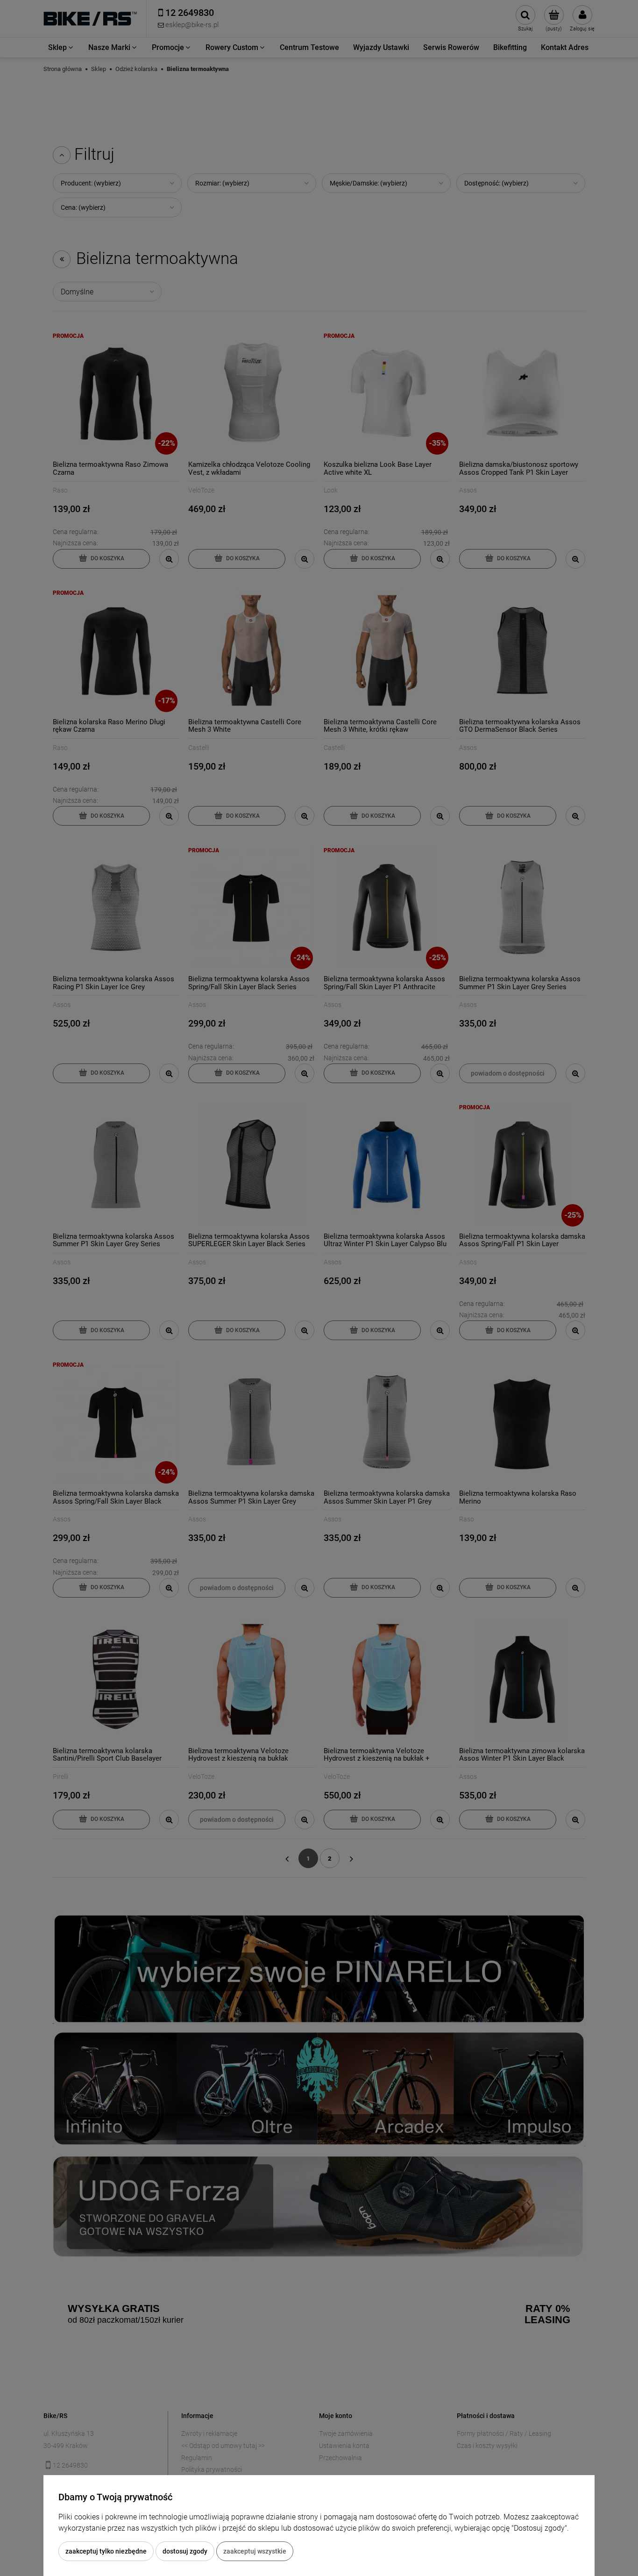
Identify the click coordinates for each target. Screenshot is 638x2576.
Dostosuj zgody (185, 2551)
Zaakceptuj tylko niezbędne (106, 2551)
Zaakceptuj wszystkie (255, 2551)
